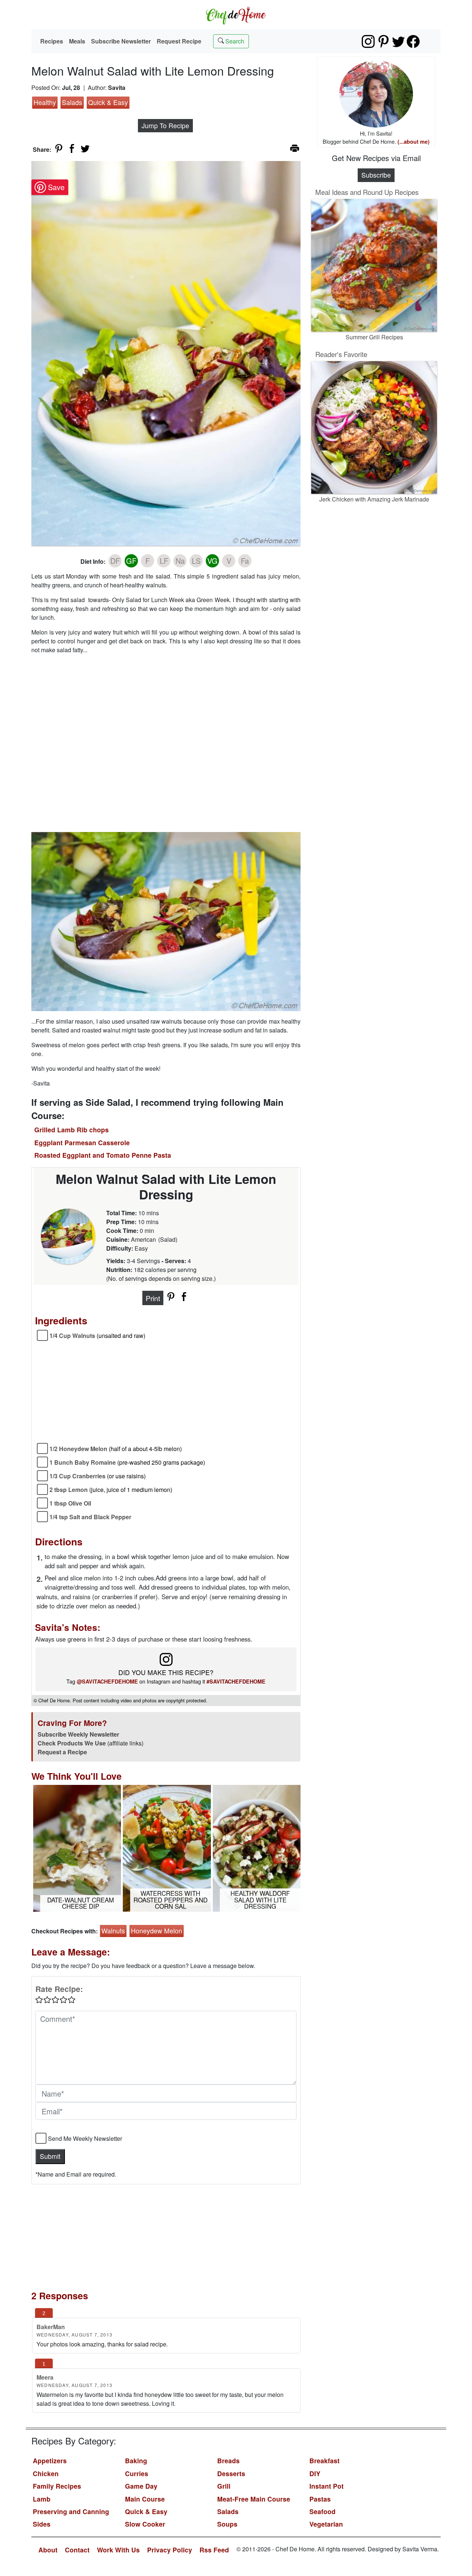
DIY (315, 2473)
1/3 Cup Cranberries (98, 1476)
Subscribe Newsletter (121, 41)
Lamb (42, 2499)
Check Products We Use (72, 1743)
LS (196, 561)
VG (212, 561)
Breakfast (324, 2460)
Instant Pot (327, 2486)
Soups (227, 2524)
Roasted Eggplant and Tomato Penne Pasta (103, 1155)
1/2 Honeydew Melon (116, 1449)
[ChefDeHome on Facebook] (413, 41)
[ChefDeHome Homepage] (236, 15)
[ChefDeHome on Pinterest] (383, 41)
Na (180, 561)
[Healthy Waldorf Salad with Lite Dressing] (257, 1847)
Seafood (322, 2511)
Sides (42, 2524)
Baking (136, 2460)
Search (234, 41)
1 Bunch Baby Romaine (127, 1462)
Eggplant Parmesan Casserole (82, 1142)
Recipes (52, 41)
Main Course (145, 2499)
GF (131, 561)
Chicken (46, 2473)
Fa (245, 561)
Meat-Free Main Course (254, 2499)
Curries (137, 2473)
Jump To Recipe (165, 125)
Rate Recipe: (59, 1989)
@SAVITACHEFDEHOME (107, 1681)
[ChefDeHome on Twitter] (398, 41)
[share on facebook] (72, 148)
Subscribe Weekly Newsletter (78, 1734)
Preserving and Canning (71, 2511)
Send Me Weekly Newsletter (85, 2138)
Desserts (231, 2473)
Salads (72, 102)
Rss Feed (214, 2550)
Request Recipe (179, 41)
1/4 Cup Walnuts (97, 1336)
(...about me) (414, 141)
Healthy (45, 102)
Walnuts (113, 1931)
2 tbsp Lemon (111, 1490)
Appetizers (50, 2460)
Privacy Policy (170, 2550)
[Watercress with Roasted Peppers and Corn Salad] (167, 1847)
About (48, 2550)
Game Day (141, 2486)
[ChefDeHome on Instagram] (368, 41)
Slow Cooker (145, 2524)
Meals (77, 41)
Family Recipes (57, 2486)
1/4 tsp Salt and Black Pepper (90, 1517)
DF (115, 561)
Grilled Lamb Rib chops (72, 1130)
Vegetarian (326, 2524)
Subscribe (376, 175)
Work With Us (118, 2550)
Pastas (320, 2499)
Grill (224, 2486)
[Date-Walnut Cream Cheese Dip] (77, 1847)
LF (164, 561)
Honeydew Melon (157, 1931)
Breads (228, 2460)
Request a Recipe (62, 1752)
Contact (77, 2550)
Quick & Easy (108, 102)
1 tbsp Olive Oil (70, 1503)
